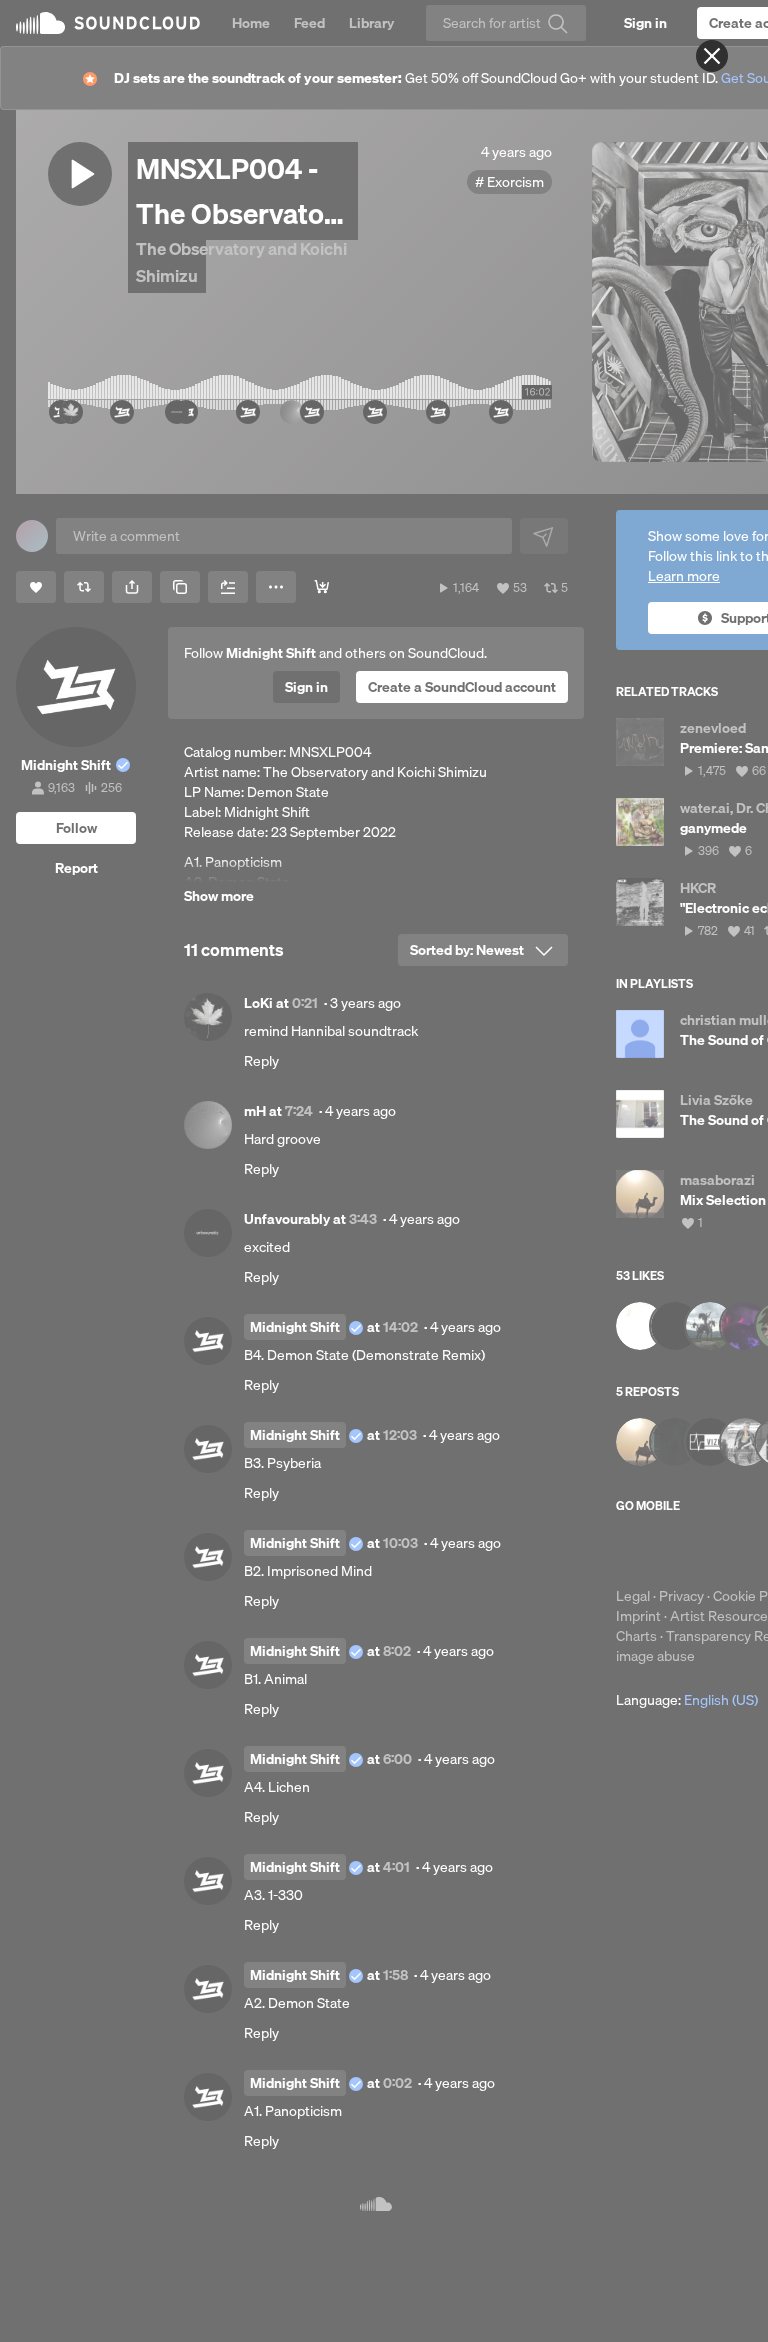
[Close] (712, 56)
